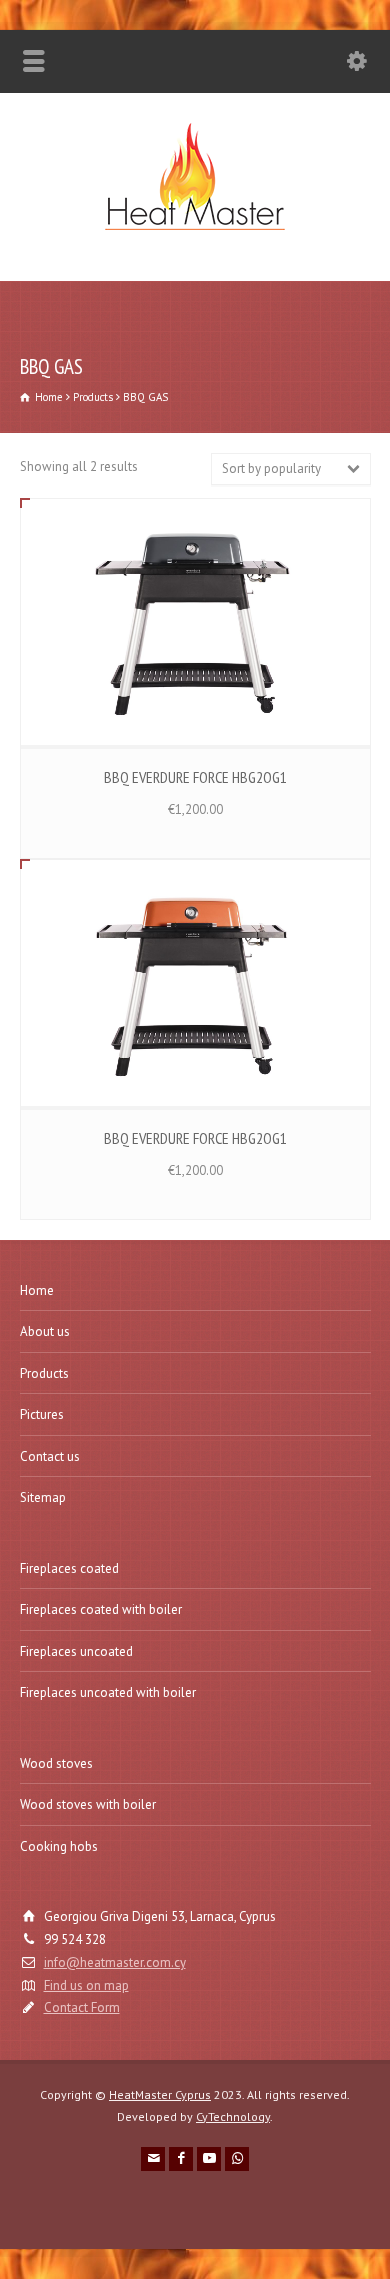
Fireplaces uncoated (76, 1651)
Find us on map (86, 1985)
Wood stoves (56, 1763)
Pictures (42, 1414)
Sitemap (43, 1497)
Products (44, 1373)
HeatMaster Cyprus (160, 2094)
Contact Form (82, 2007)
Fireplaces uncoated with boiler (108, 1692)
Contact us (50, 1456)
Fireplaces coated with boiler (101, 1609)
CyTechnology (233, 2116)
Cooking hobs (59, 1846)
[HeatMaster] (195, 238)
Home (37, 1290)
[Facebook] (181, 2159)
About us (45, 1331)
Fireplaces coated (69, 1568)
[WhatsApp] (237, 2159)
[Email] (153, 2159)
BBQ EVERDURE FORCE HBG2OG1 (195, 777)
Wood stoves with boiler (88, 1804)
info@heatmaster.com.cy (115, 1962)
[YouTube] (209, 2159)
